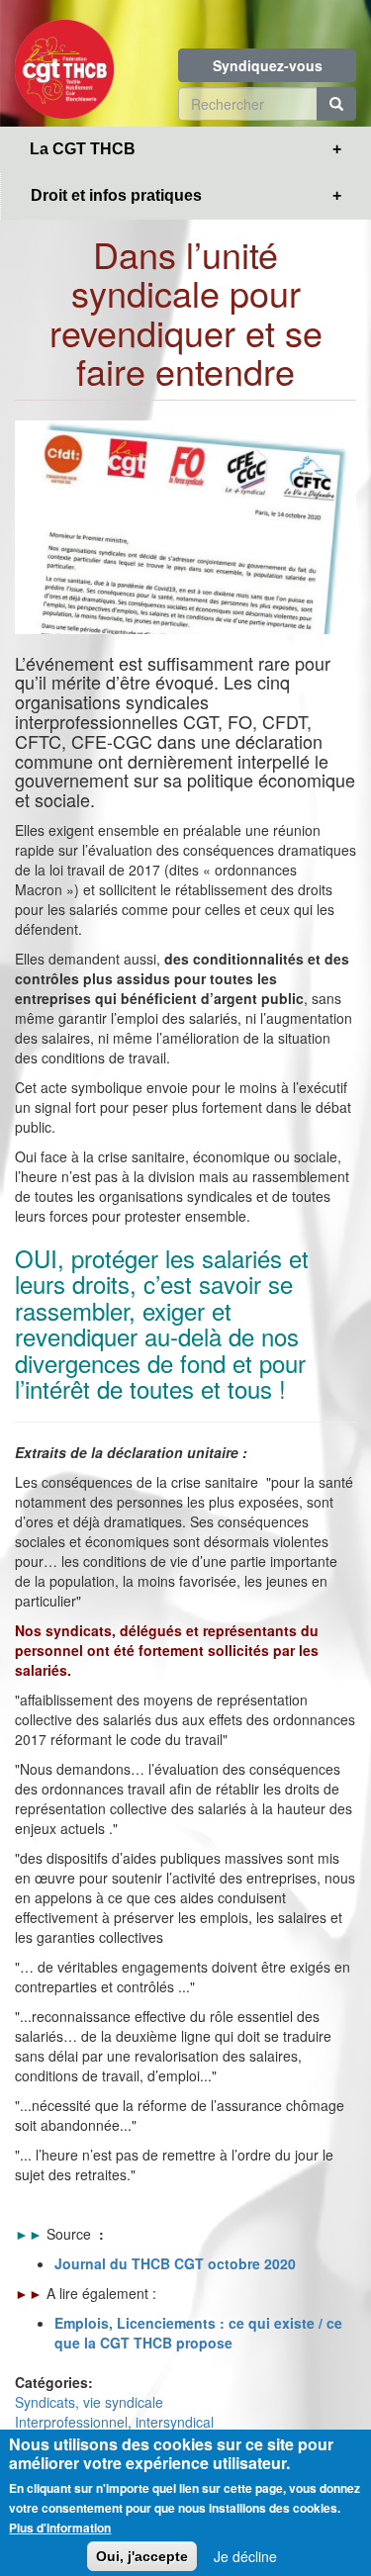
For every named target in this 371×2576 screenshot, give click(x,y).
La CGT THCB (83, 149)
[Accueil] (64, 63)
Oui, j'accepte (142, 2556)
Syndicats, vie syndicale (89, 2402)
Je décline (245, 2556)
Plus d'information (60, 2528)
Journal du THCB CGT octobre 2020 (175, 2263)
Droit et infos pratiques (116, 195)
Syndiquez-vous (268, 65)
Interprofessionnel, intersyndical (114, 2422)
